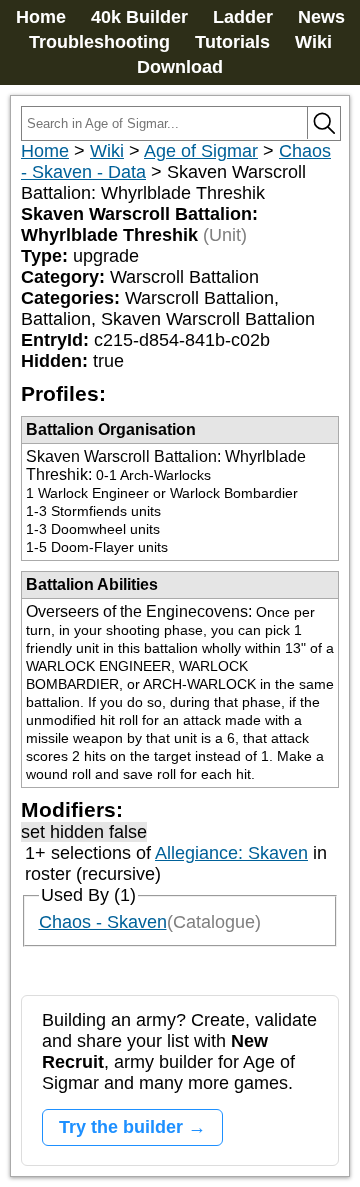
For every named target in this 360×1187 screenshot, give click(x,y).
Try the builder (121, 1127)
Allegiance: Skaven (231, 853)
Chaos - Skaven (103, 922)
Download (180, 67)
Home (41, 17)
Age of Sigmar (201, 151)
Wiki (313, 42)
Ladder (243, 17)
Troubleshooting (99, 42)
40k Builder (139, 17)
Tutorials (232, 42)
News (321, 17)
